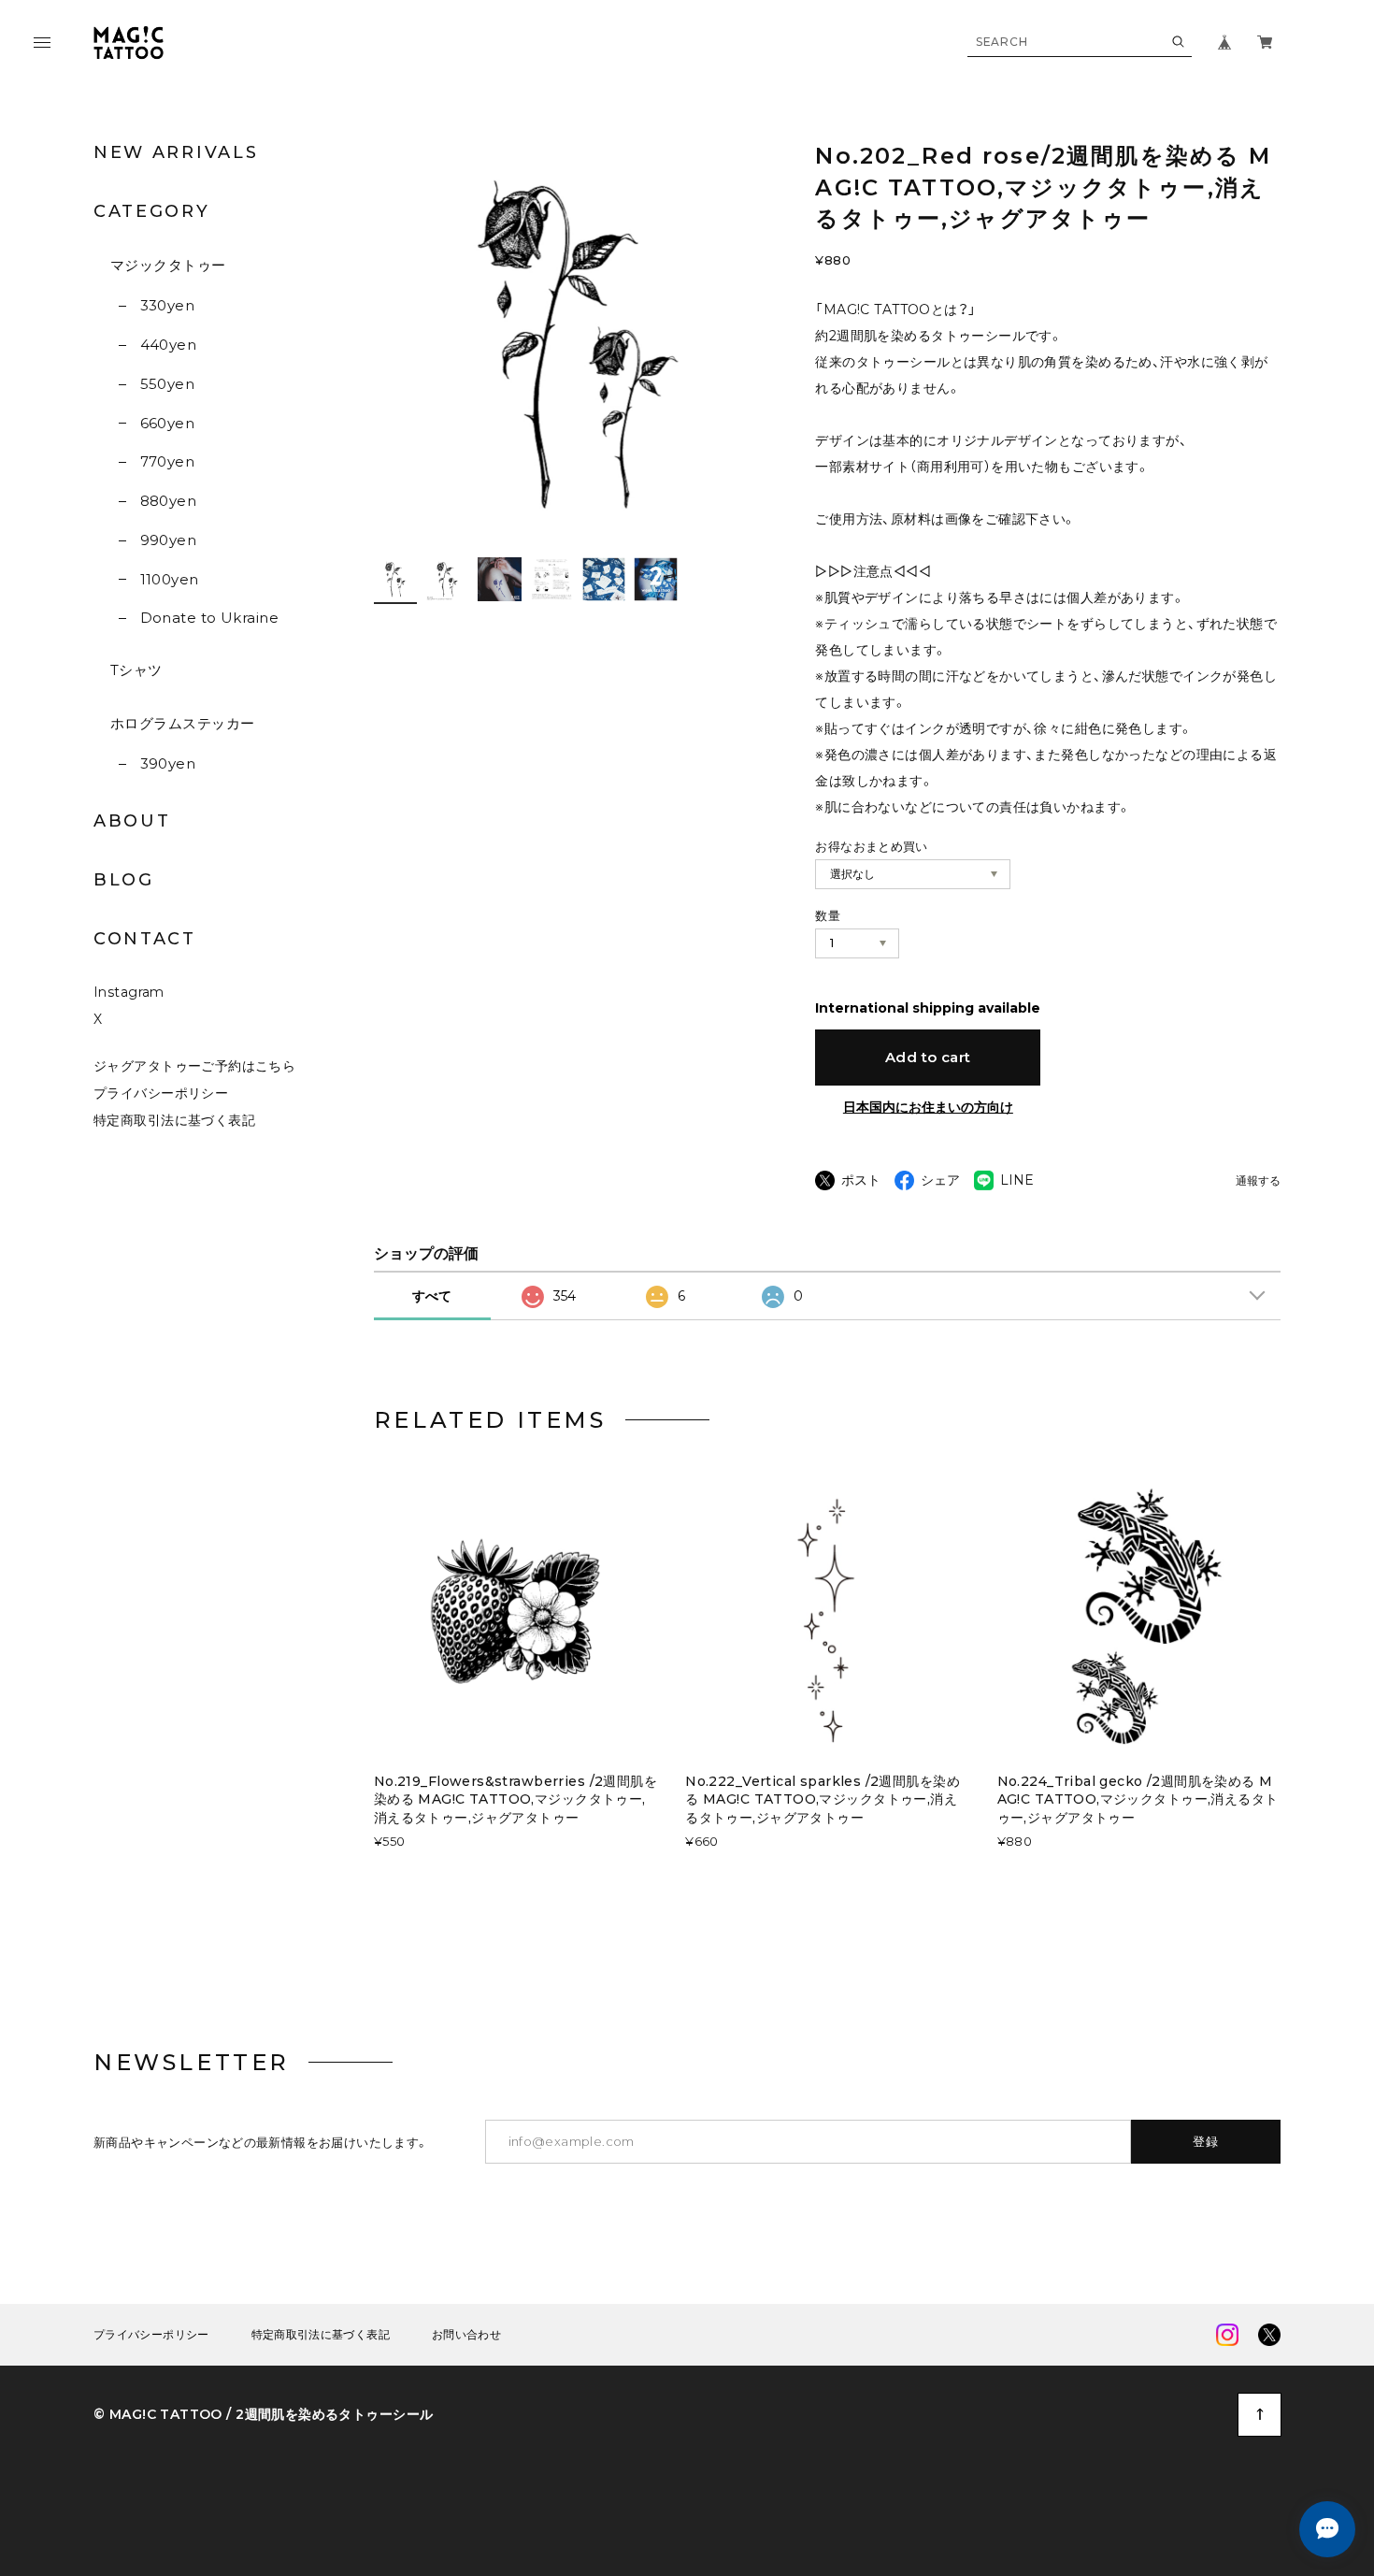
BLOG (124, 880)
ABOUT (132, 821)
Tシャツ (136, 670)
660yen (167, 423)
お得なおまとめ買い (872, 846)
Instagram (129, 992)
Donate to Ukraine (209, 618)
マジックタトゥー (168, 265)
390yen (168, 763)
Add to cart (928, 1057)
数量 (828, 915)
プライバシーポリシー (161, 1093)
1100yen (170, 579)
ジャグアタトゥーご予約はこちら (194, 1066)
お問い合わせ (466, 2335)
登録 (1206, 2141)
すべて (432, 1296)
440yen (168, 345)
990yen (168, 540)
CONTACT (145, 939)
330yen (167, 305)
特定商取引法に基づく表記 (174, 1120)
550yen (167, 384)
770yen (167, 461)
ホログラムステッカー (183, 723)
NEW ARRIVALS (176, 152)
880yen (168, 501)
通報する (1258, 1181)
